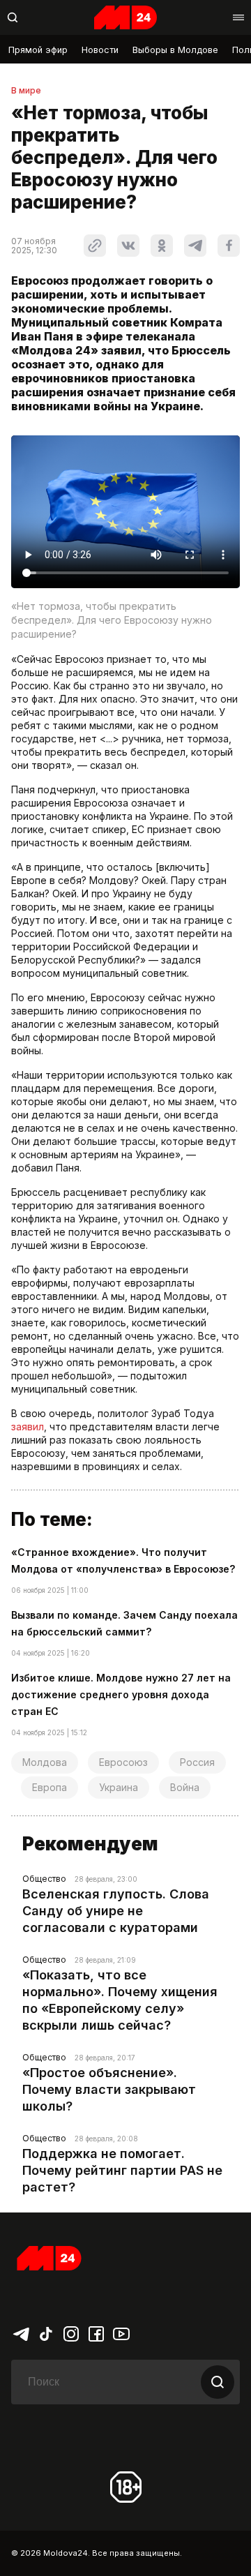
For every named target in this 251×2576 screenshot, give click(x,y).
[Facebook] (96, 2333)
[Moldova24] (125, 17)
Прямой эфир (38, 50)
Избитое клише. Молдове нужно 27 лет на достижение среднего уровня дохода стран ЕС (121, 1694)
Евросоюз (123, 1762)
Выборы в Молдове (175, 50)
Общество (44, 1879)
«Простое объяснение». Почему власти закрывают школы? (109, 2089)
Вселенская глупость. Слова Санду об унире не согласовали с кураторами (116, 1911)
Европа (50, 1787)
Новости (100, 50)
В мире (26, 91)
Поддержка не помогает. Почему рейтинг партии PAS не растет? (122, 2170)
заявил (28, 1426)
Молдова (45, 1762)
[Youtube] (121, 2333)
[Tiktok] (46, 2333)
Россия (197, 1762)
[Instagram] (71, 2333)
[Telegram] (21, 2333)
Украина (119, 1787)
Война (185, 1787)
